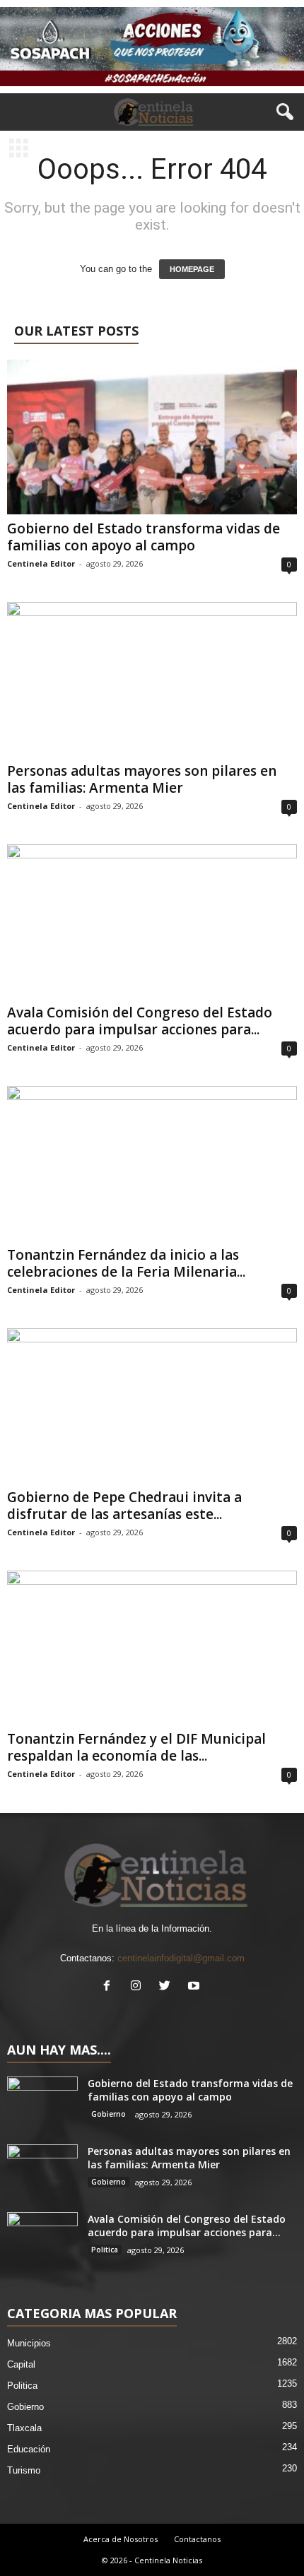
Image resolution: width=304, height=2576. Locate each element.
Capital (21, 2364)
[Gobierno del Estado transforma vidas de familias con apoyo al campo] (152, 437)
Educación (29, 2449)
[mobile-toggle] (19, 149)
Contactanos (197, 2539)
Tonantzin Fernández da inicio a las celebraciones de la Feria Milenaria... (126, 1263)
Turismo (24, 2470)
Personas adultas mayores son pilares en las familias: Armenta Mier (142, 779)
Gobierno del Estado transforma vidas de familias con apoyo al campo (144, 537)
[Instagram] (139, 1987)
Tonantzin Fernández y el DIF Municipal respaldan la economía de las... (136, 1747)
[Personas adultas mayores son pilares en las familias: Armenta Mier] (152, 679)
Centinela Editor (41, 563)
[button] (282, 112)
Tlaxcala (24, 2428)
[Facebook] (110, 1987)
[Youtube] (195, 1987)
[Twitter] (168, 1987)
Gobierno (109, 2114)
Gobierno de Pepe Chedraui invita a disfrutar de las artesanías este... (124, 1506)
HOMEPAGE (192, 269)
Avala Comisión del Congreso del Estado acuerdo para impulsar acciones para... (140, 1021)
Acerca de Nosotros (121, 2539)
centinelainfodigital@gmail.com (181, 1958)
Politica (105, 2250)
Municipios (29, 2343)
